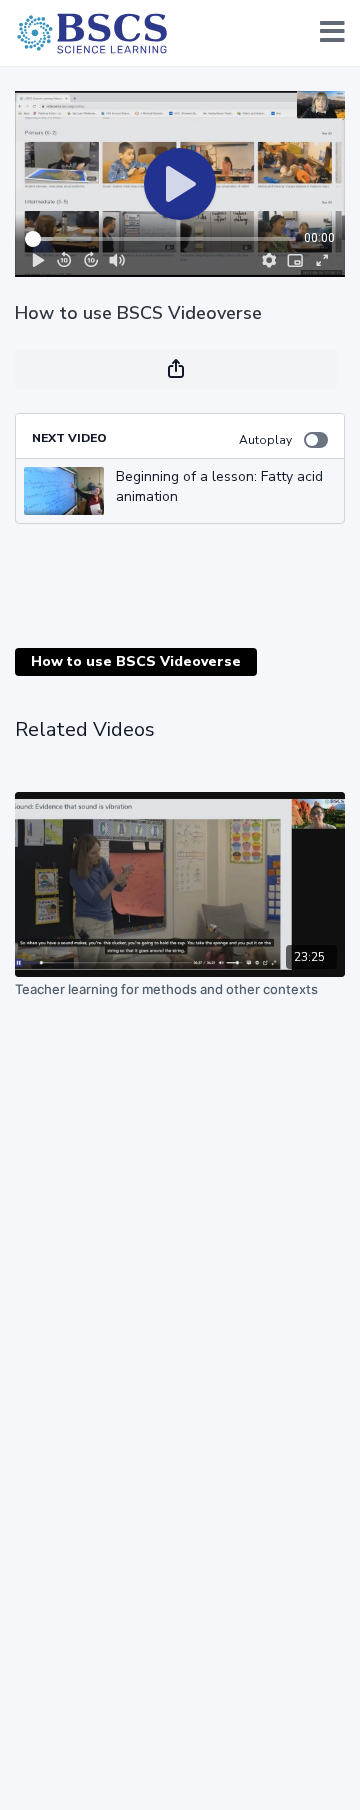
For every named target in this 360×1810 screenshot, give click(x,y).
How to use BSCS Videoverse (136, 661)
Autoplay (265, 440)
